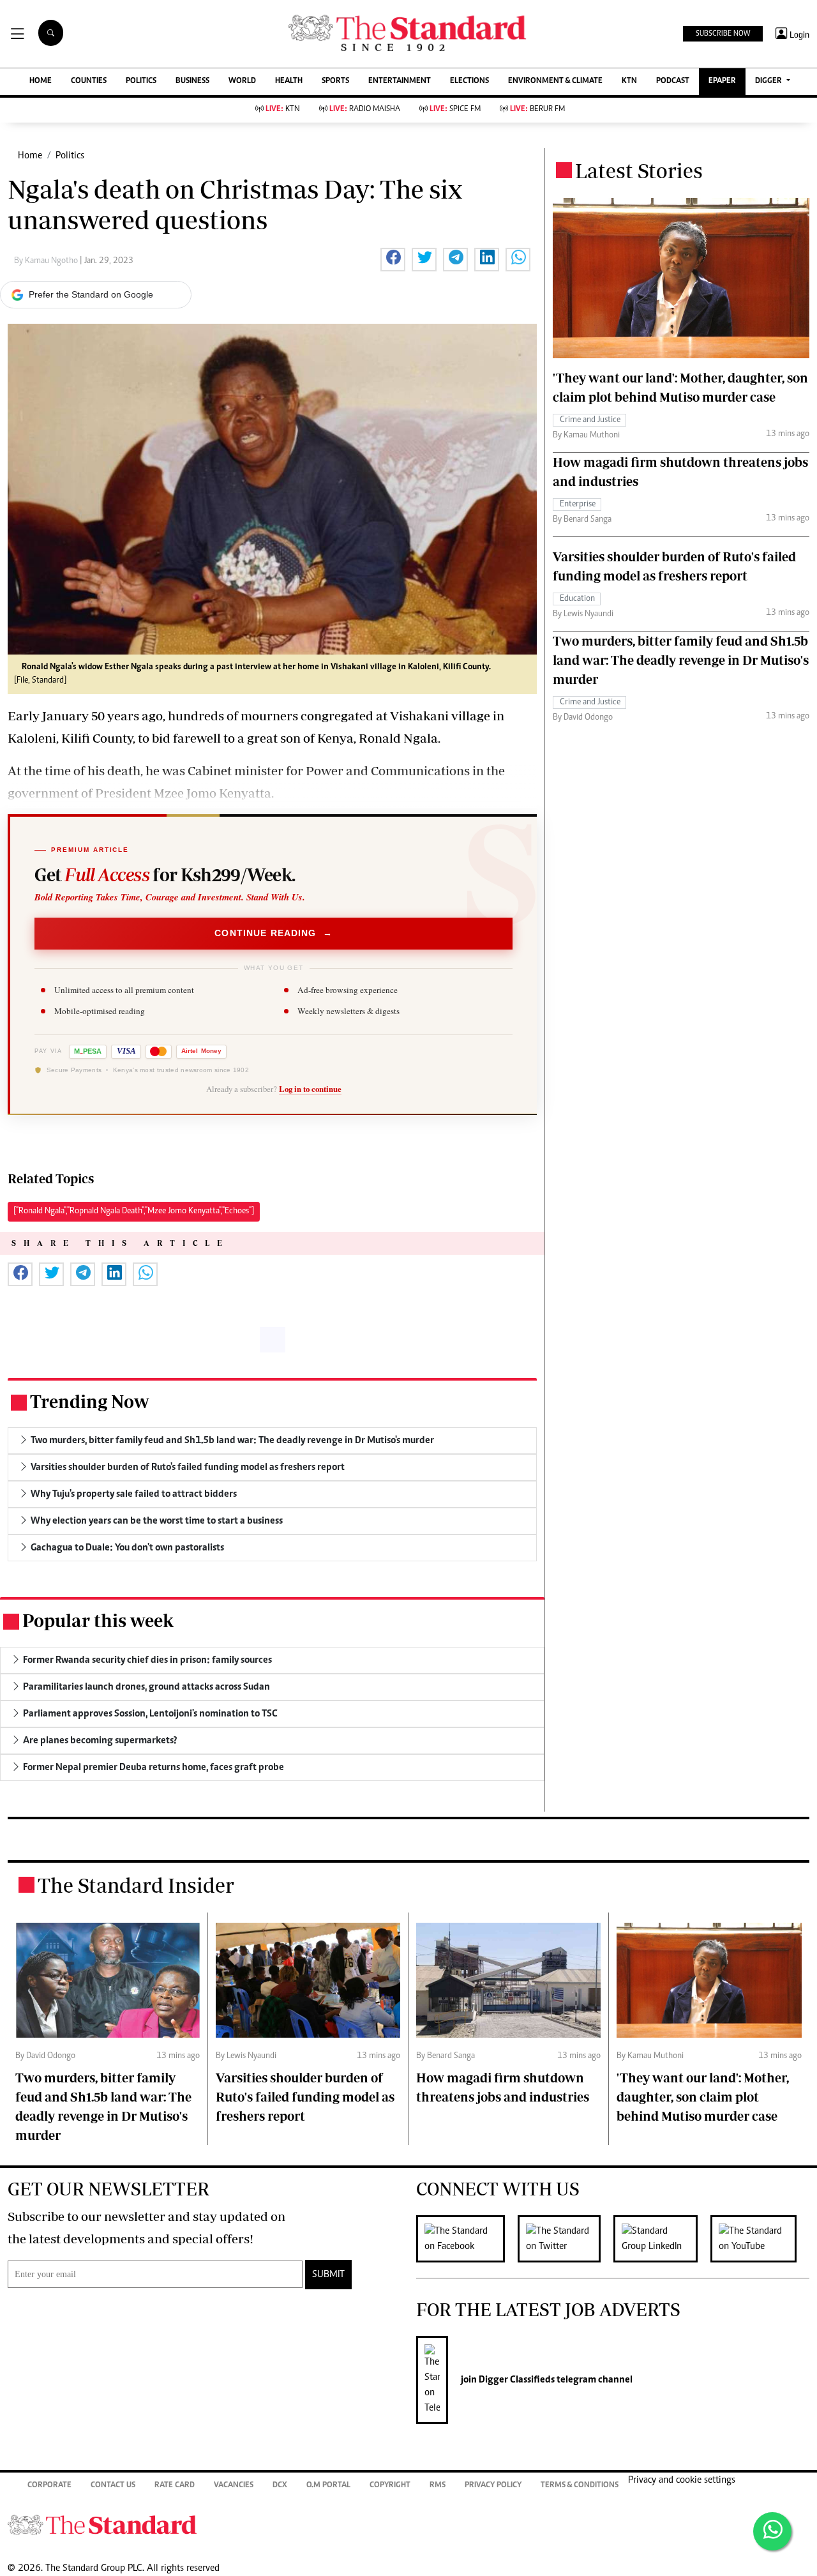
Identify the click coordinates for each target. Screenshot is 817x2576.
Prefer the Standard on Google (91, 294)
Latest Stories (639, 170)
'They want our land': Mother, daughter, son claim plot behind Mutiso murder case (703, 2097)
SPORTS (335, 81)
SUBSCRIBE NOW (723, 34)
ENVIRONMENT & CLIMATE (555, 81)
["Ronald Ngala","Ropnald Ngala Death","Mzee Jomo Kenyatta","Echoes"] (134, 1211)
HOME (41, 81)
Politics (70, 156)
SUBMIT (328, 2275)
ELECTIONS (469, 81)
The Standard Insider (136, 1885)
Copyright (390, 2486)
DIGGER (769, 81)
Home (30, 156)
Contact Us (113, 2486)
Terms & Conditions (580, 2486)
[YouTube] (760, 2239)
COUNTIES (89, 81)
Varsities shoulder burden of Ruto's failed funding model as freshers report (305, 2097)
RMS (438, 2486)
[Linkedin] (662, 2239)
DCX (280, 2486)
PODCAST (673, 81)
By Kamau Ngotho (47, 261)
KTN (629, 81)
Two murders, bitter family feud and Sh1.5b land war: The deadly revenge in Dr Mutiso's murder (681, 660)
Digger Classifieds (516, 2380)
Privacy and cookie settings (682, 2480)
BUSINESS (192, 81)
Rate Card (175, 2486)
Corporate (49, 2486)
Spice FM (455, 110)
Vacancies (234, 2486)
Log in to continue (310, 1089)
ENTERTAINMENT (400, 81)
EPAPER (722, 81)
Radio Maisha (365, 110)
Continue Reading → (274, 933)
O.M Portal (328, 2486)
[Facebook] (467, 2239)
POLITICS (141, 81)
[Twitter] (566, 2239)
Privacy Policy (493, 2486)
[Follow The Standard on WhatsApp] (772, 2531)
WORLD (242, 81)
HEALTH (289, 81)
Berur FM (537, 110)
